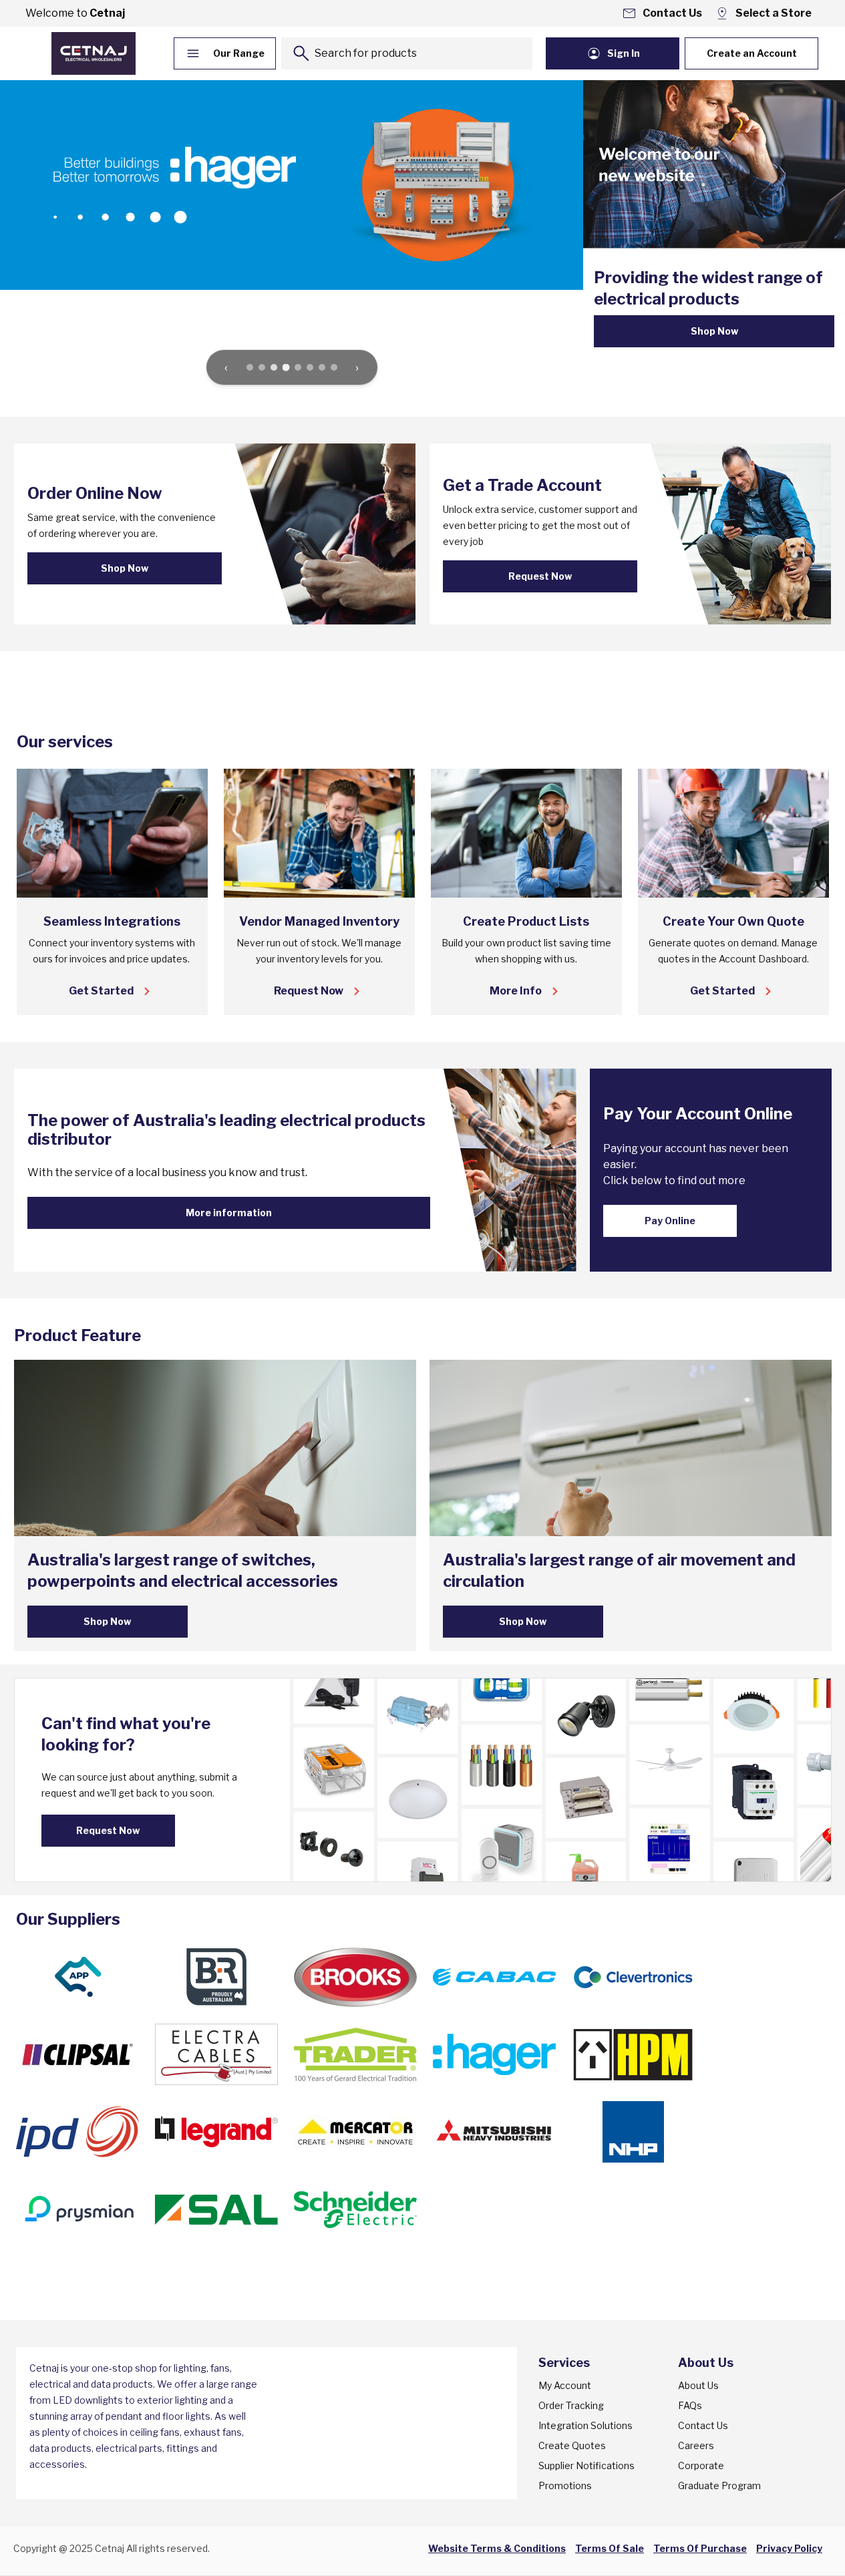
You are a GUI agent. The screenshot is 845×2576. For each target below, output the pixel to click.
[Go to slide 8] (334, 367)
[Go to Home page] (94, 53)
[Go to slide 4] (286, 368)
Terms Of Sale (610, 2548)
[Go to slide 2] (262, 367)
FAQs (690, 2405)
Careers (696, 2445)
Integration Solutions (585, 2425)
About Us (698, 2385)
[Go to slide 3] (274, 367)
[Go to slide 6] (310, 367)
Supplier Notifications (586, 2465)
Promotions (565, 2486)
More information (229, 1213)
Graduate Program (719, 2486)
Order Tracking (571, 2405)
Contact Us (703, 2425)
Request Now (540, 576)
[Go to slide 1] (250, 367)
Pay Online (670, 1221)
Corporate (701, 2465)
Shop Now (714, 331)
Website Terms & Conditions (497, 2548)
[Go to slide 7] (322, 367)
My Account (565, 2385)
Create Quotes (572, 2445)
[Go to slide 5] (298, 367)
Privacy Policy (789, 2548)
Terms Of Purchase (700, 2548)
